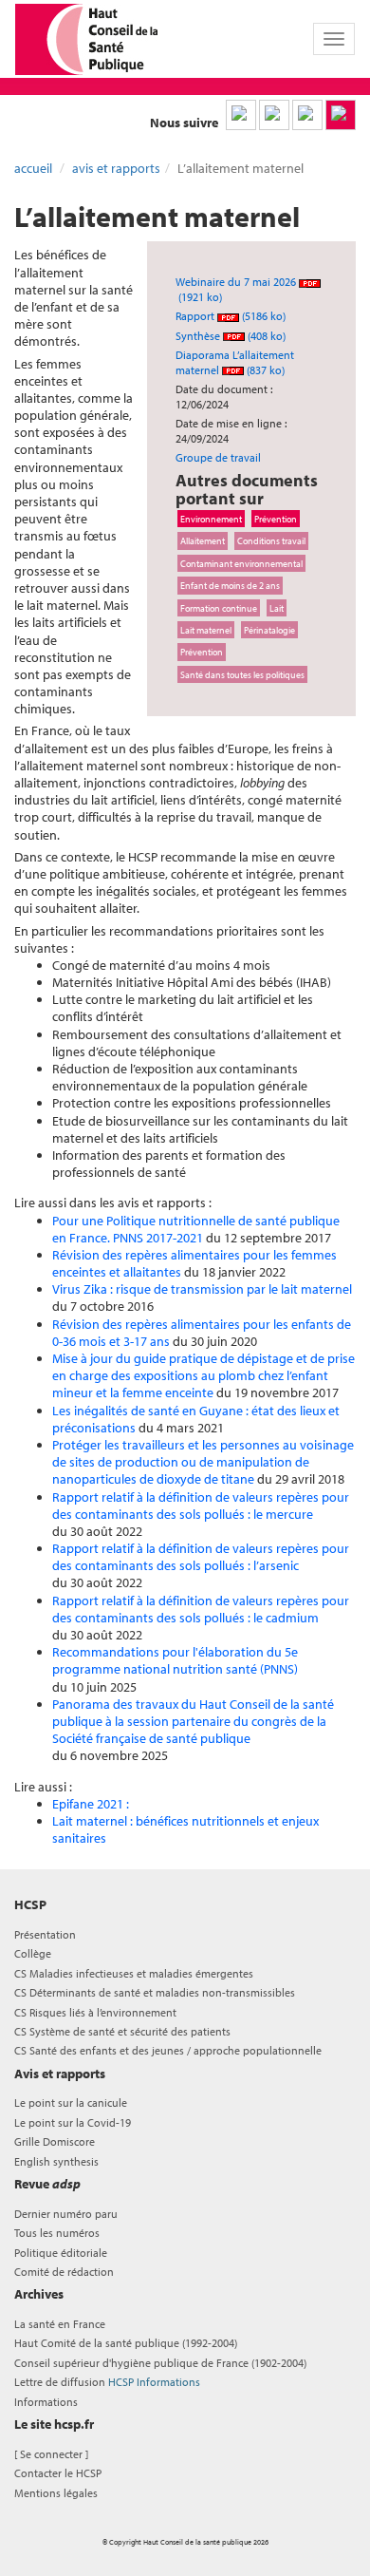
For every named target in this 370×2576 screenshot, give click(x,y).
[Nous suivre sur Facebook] (307, 115)
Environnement (211, 519)
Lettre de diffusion (107, 2382)
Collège (33, 1953)
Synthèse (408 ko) (231, 336)
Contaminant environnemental (241, 563)
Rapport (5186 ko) (231, 316)
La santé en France (60, 2324)
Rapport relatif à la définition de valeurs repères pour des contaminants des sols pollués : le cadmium (201, 1609)
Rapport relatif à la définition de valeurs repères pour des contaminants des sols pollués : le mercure (201, 1506)
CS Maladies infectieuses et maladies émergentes (134, 1973)
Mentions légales (56, 2493)
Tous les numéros (57, 2233)
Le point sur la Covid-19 (73, 2122)
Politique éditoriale (61, 2253)
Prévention (276, 519)
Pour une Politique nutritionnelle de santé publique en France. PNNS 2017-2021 (196, 1229)
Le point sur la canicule (71, 2102)
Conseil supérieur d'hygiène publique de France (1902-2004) (160, 2363)
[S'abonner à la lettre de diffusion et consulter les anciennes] (341, 115)
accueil (33, 168)
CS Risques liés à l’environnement (95, 2012)
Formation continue (219, 608)
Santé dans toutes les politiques (242, 674)
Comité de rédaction (64, 2272)
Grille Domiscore (55, 2141)
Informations (46, 2402)
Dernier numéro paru (66, 2214)
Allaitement (203, 540)
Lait (277, 608)
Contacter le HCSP (58, 2473)
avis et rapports (116, 168)
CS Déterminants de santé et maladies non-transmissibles (155, 1992)
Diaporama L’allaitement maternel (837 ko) (235, 362)
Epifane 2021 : (91, 1804)
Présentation (45, 1934)
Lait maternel (206, 630)
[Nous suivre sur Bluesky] (274, 115)
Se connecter (51, 2454)
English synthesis (56, 2161)
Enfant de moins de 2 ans (230, 585)
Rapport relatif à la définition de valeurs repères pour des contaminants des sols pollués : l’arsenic (201, 1557)
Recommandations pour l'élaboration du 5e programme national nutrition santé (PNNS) (175, 1660)
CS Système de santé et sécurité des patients (122, 2031)
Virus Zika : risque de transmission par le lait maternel (202, 1289)
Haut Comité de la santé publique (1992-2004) (126, 2343)
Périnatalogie (269, 630)
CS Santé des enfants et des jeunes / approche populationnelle (168, 2050)
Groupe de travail (218, 457)
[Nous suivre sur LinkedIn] (241, 115)
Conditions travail (271, 540)
